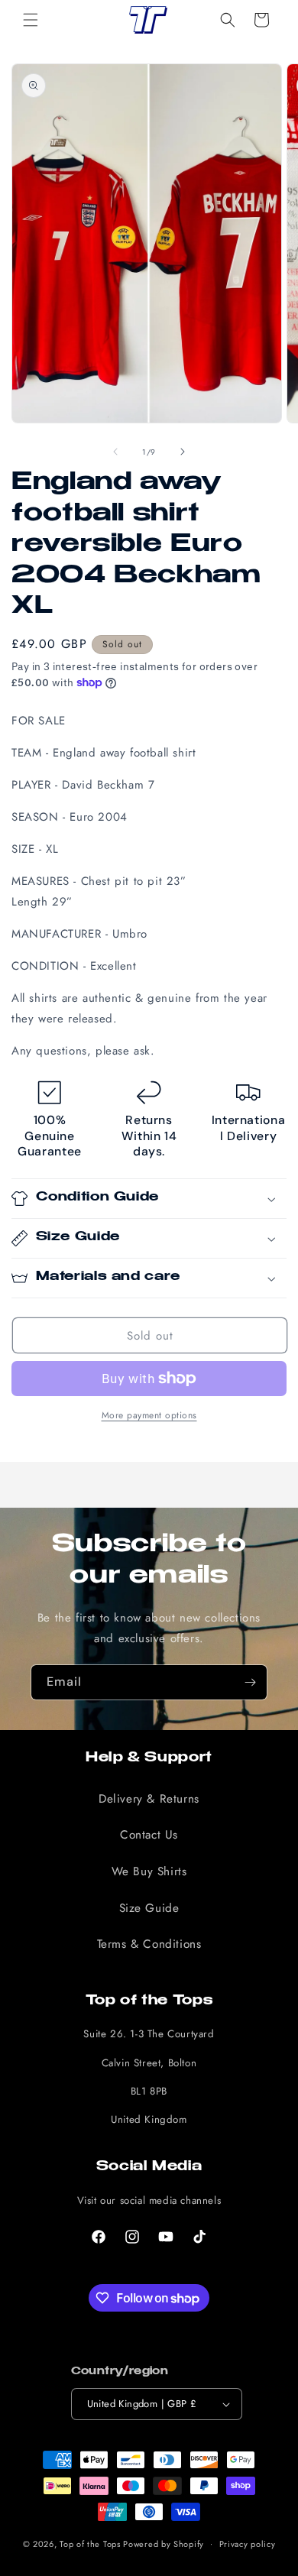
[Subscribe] (250, 1682)
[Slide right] (183, 452)
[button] (31, 20)
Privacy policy (248, 2544)
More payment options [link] (149, 1415)
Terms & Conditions (149, 1944)
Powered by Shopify (164, 2543)
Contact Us (149, 1835)
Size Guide (149, 1908)
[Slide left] (115, 452)
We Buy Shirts (149, 1871)
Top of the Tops (90, 2543)
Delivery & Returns (149, 1799)
